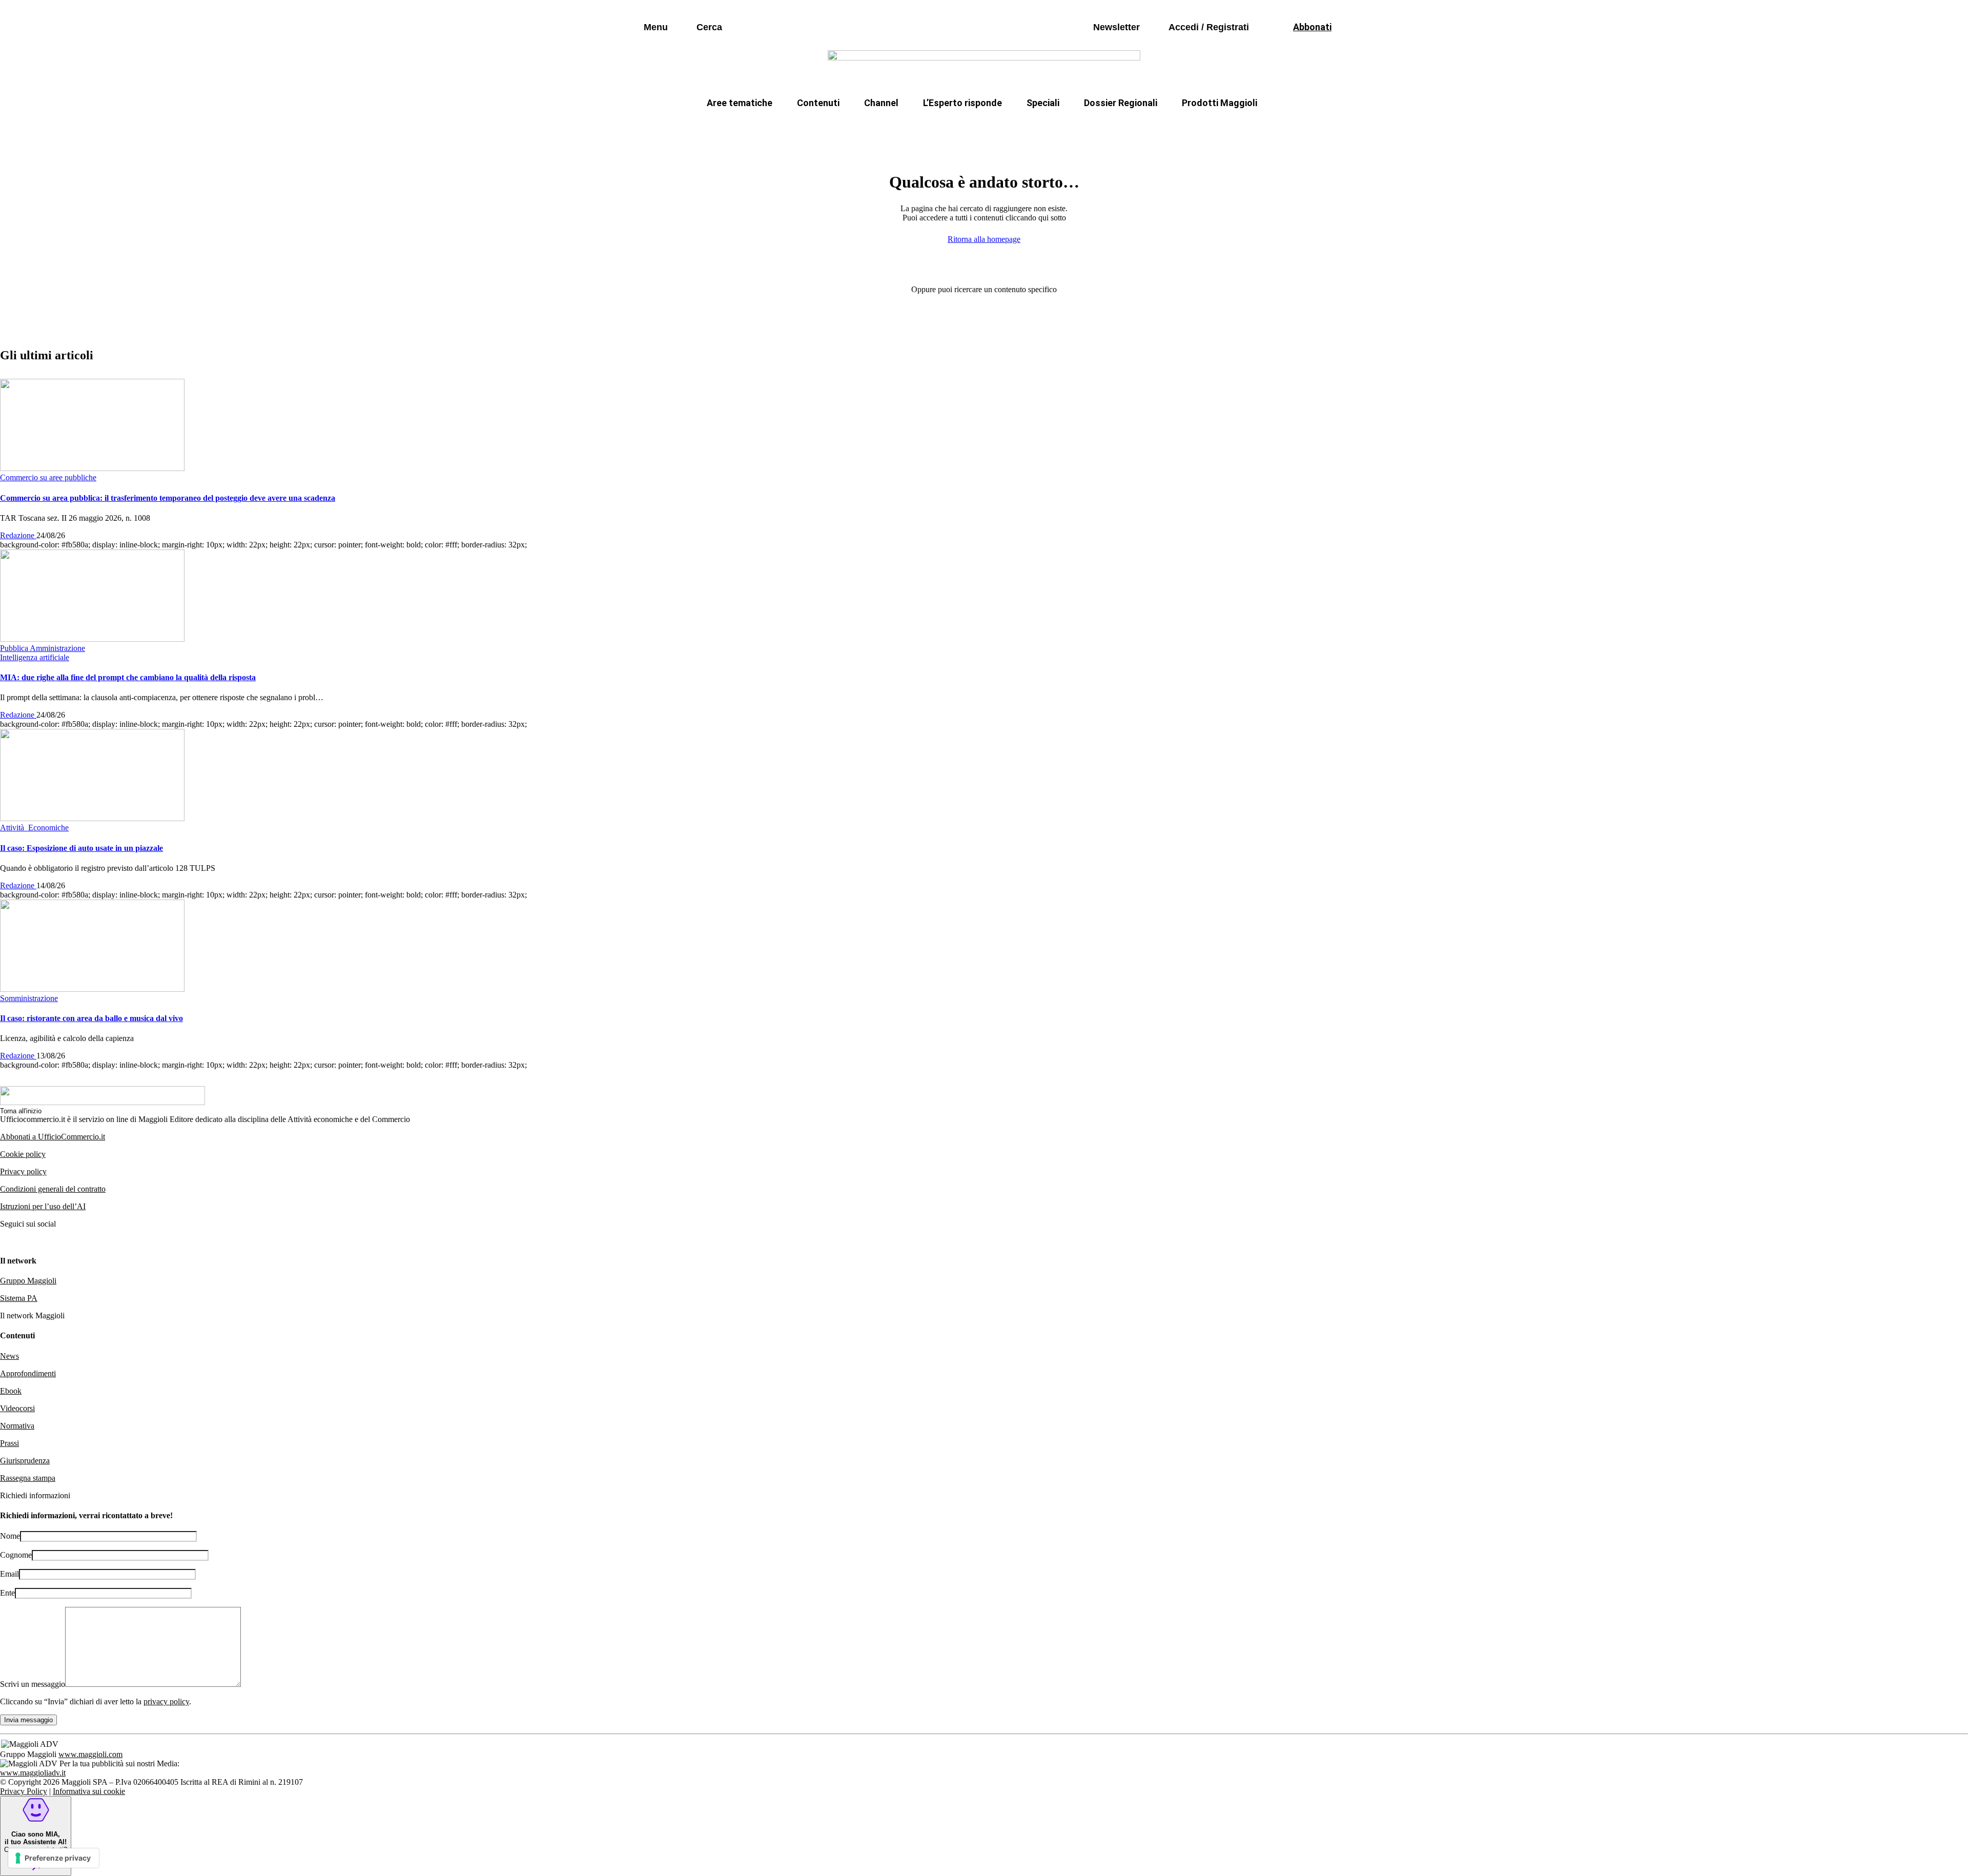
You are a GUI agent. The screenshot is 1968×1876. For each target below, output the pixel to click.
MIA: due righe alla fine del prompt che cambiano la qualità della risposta (128, 677)
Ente (7, 1593)
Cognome (16, 1555)
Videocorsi (17, 1408)
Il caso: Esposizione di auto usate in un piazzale (81, 848)
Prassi (9, 1443)
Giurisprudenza (25, 1461)
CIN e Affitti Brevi (1212, 127)
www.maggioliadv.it (33, 1773)
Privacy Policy (24, 1791)
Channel (881, 103)
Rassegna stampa (28, 1478)
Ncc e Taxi (1135, 127)
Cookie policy (23, 1154)
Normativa (17, 1426)
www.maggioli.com (90, 1754)
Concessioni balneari (1053, 127)
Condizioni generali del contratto (53, 1189)
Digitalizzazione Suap (952, 127)
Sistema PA (19, 1298)
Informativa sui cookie (89, 1791)
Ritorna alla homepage (984, 239)
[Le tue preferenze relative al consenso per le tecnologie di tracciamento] (54, 1858)
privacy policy (166, 1701)
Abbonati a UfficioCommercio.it (53, 1137)
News (9, 1356)
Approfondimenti (28, 1373)
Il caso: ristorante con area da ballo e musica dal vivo (91, 1018)
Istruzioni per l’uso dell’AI (43, 1206)
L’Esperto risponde (962, 103)
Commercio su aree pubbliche (834, 127)
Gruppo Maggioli (28, 1281)
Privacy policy (23, 1171)
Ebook (11, 1391)
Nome (10, 1536)
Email (9, 1574)
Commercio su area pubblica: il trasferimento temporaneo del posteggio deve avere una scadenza (168, 498)
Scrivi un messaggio (33, 1684)
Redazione (18, 535)
